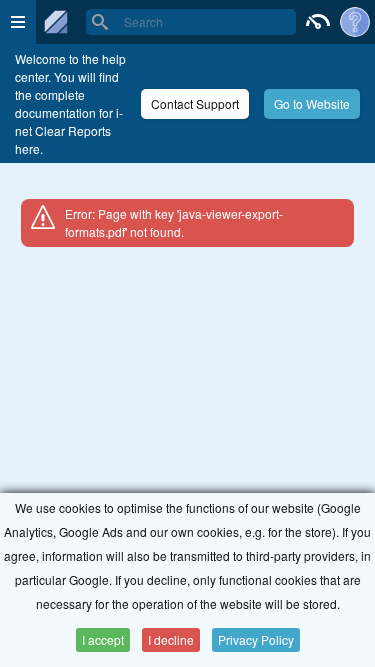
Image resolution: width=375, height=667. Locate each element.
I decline (171, 639)
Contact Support (195, 103)
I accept (103, 639)
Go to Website (312, 103)
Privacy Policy (256, 639)
